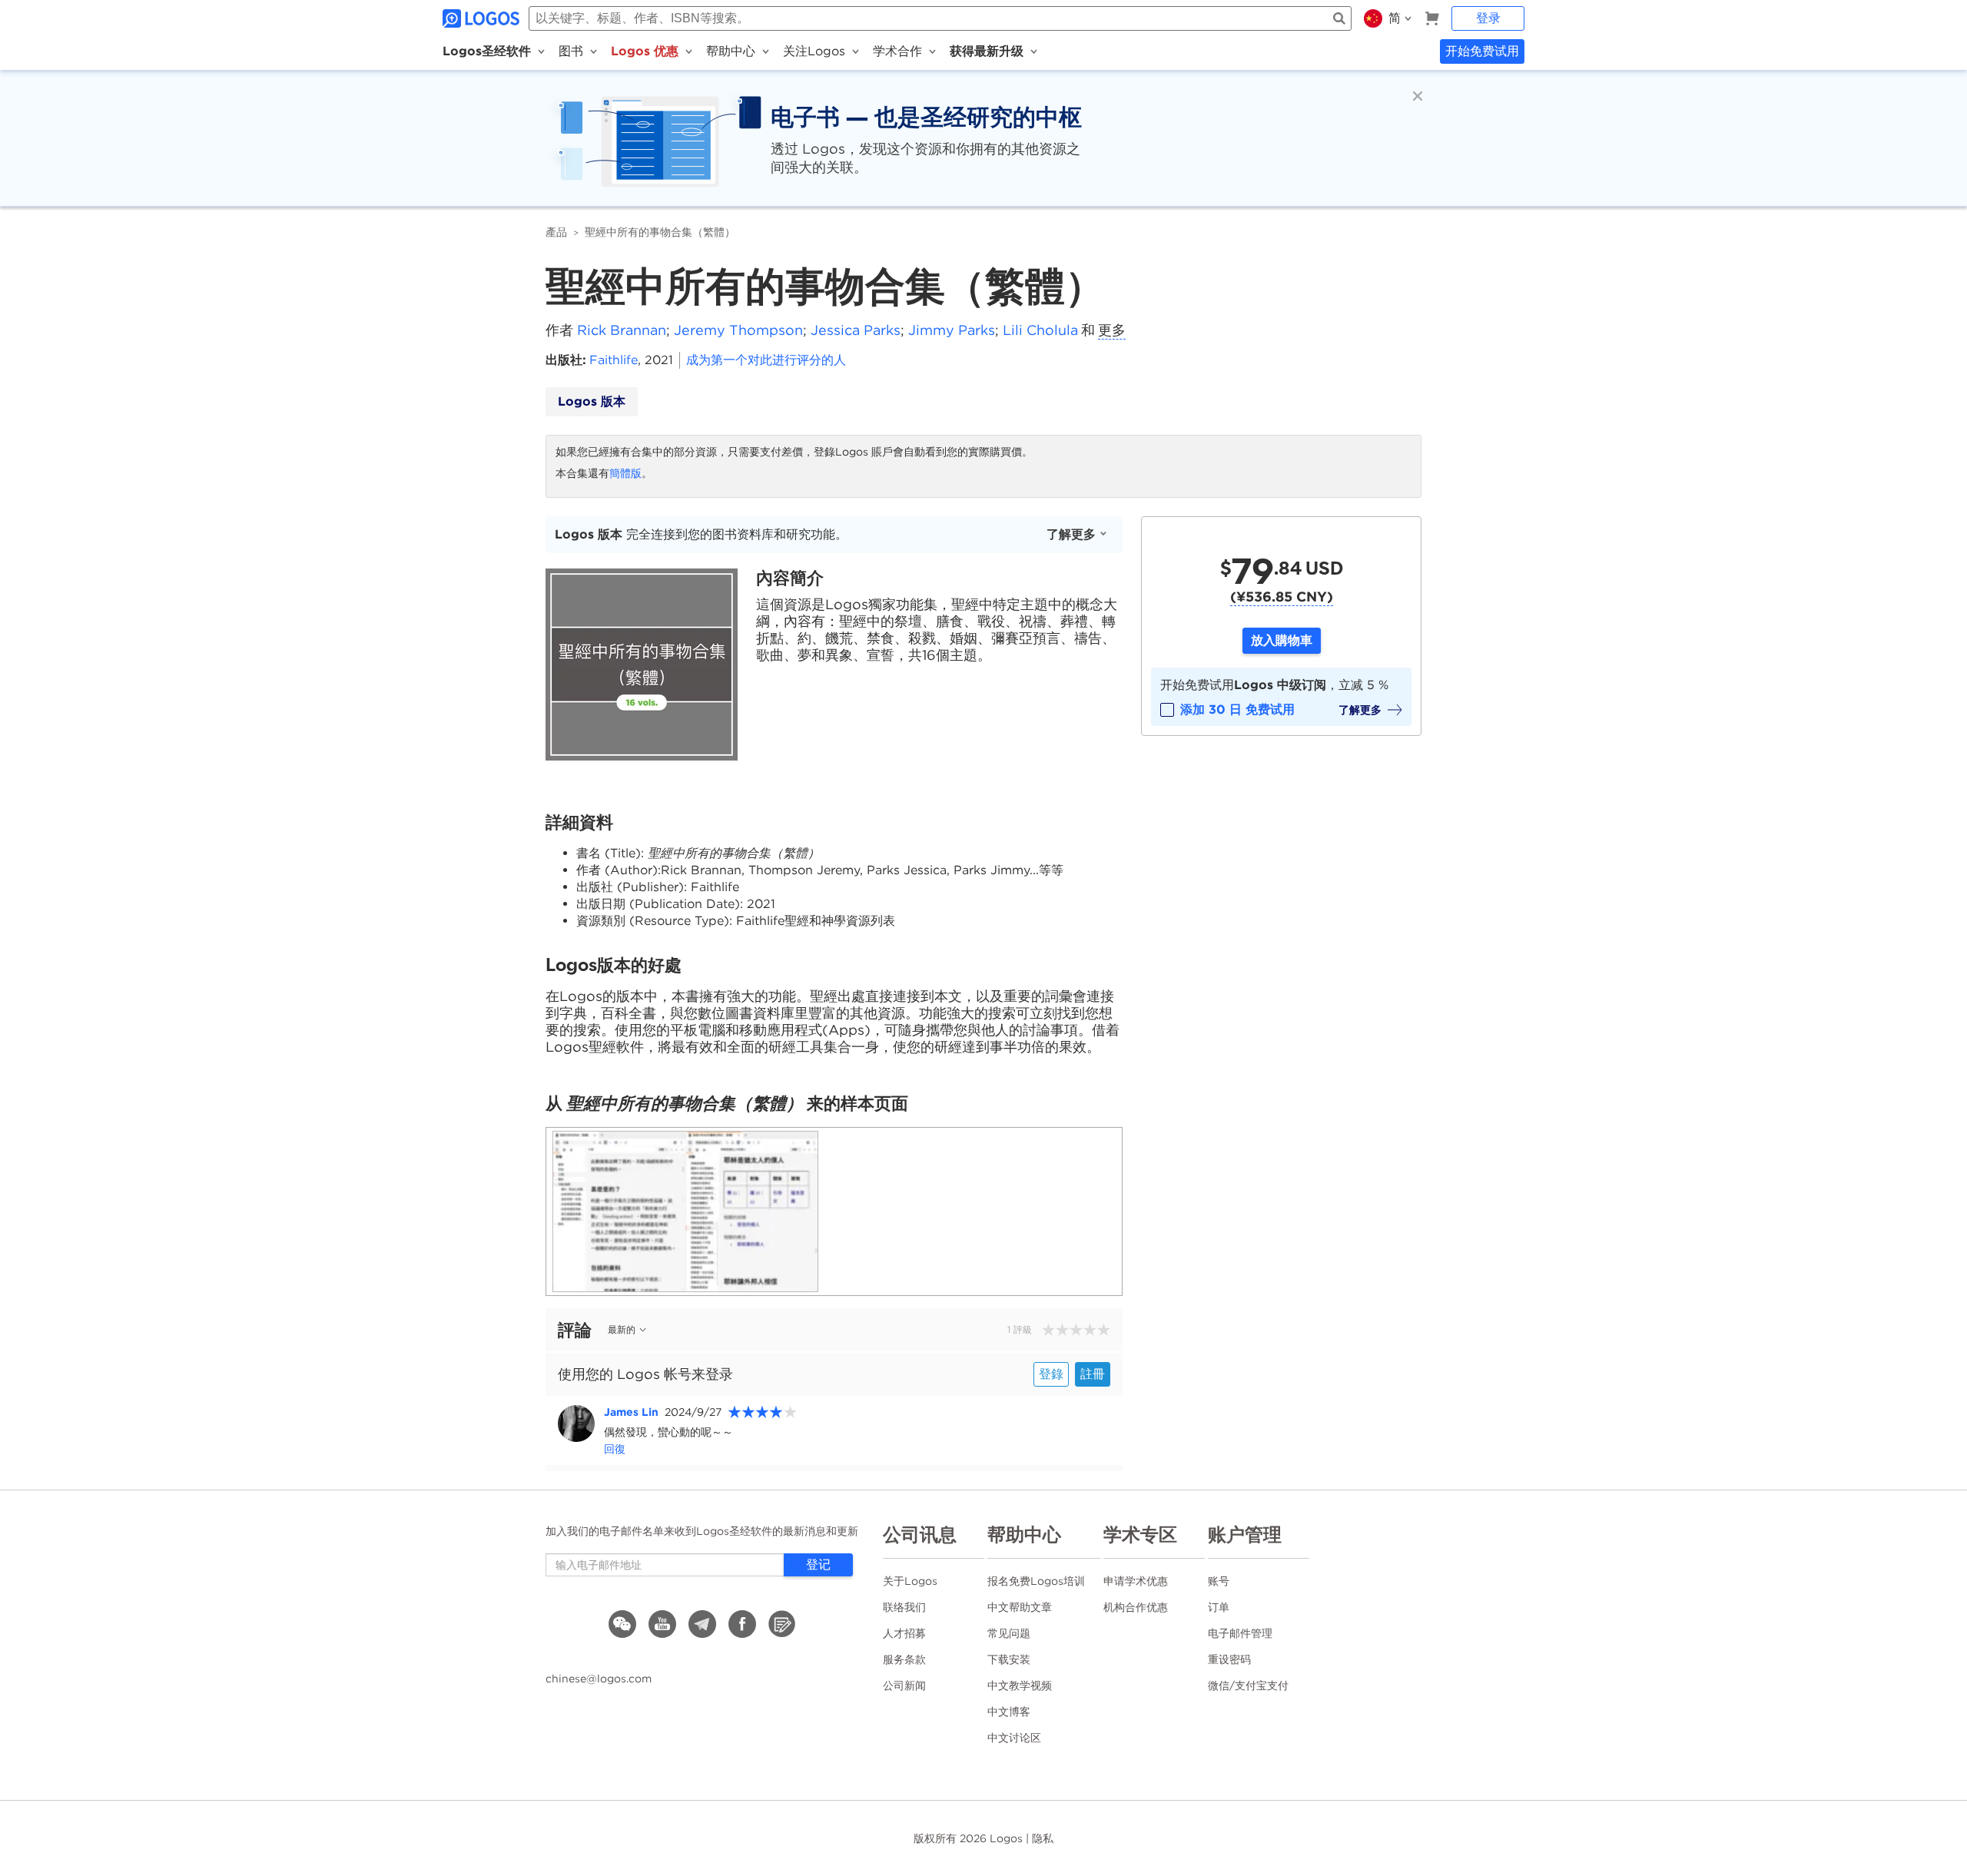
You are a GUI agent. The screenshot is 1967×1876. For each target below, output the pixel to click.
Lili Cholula (1040, 330)
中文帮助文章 (1020, 1607)
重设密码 (1229, 1659)
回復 (615, 1449)
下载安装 (1009, 1659)
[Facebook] (742, 1624)
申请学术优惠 (1136, 1581)
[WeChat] (622, 1624)
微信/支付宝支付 (1248, 1685)
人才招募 (904, 1633)
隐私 (1043, 1838)
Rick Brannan (622, 330)
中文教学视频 (1020, 1685)
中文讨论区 (1014, 1738)
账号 (1219, 1581)
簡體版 (625, 473)
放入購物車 (1282, 640)
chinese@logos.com (599, 1679)
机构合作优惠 (1136, 1607)
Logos (1006, 1838)
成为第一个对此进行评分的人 (766, 360)
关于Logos (910, 1581)
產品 (556, 232)
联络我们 (904, 1607)
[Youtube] (662, 1624)
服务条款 (904, 1659)
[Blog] (782, 1624)
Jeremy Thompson (738, 330)
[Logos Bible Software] (483, 18)
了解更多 (1071, 534)
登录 (1488, 18)
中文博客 (1009, 1712)
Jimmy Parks (952, 330)
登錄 (1051, 1374)
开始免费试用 (1482, 51)
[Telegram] (702, 1624)
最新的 (622, 1329)
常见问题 (1009, 1633)
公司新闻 (904, 1685)
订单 (1219, 1607)
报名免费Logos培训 (1036, 1581)
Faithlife (614, 360)
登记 (818, 1564)
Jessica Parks (856, 330)
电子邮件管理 (1240, 1633)
